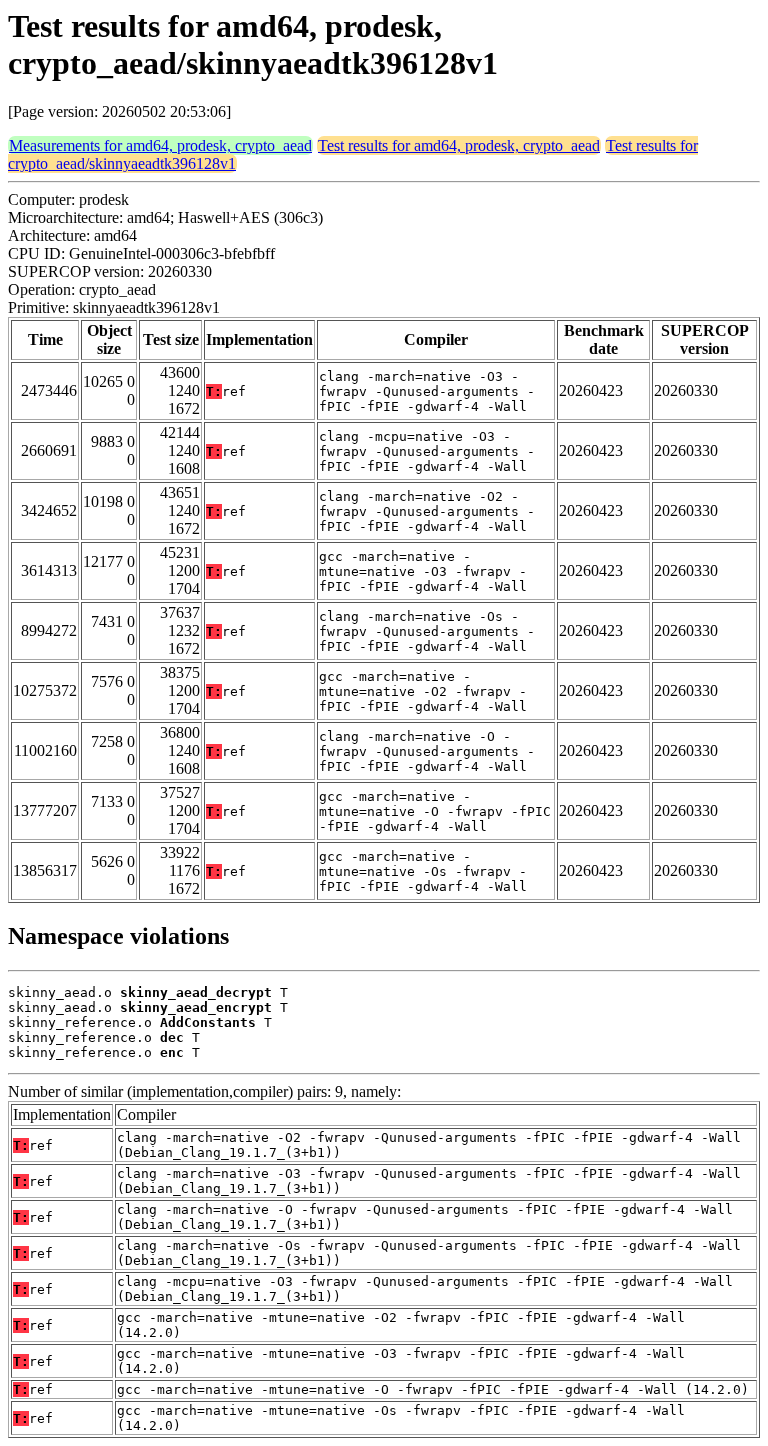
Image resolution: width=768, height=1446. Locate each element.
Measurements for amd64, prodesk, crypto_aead (160, 145)
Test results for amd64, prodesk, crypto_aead (459, 145)
